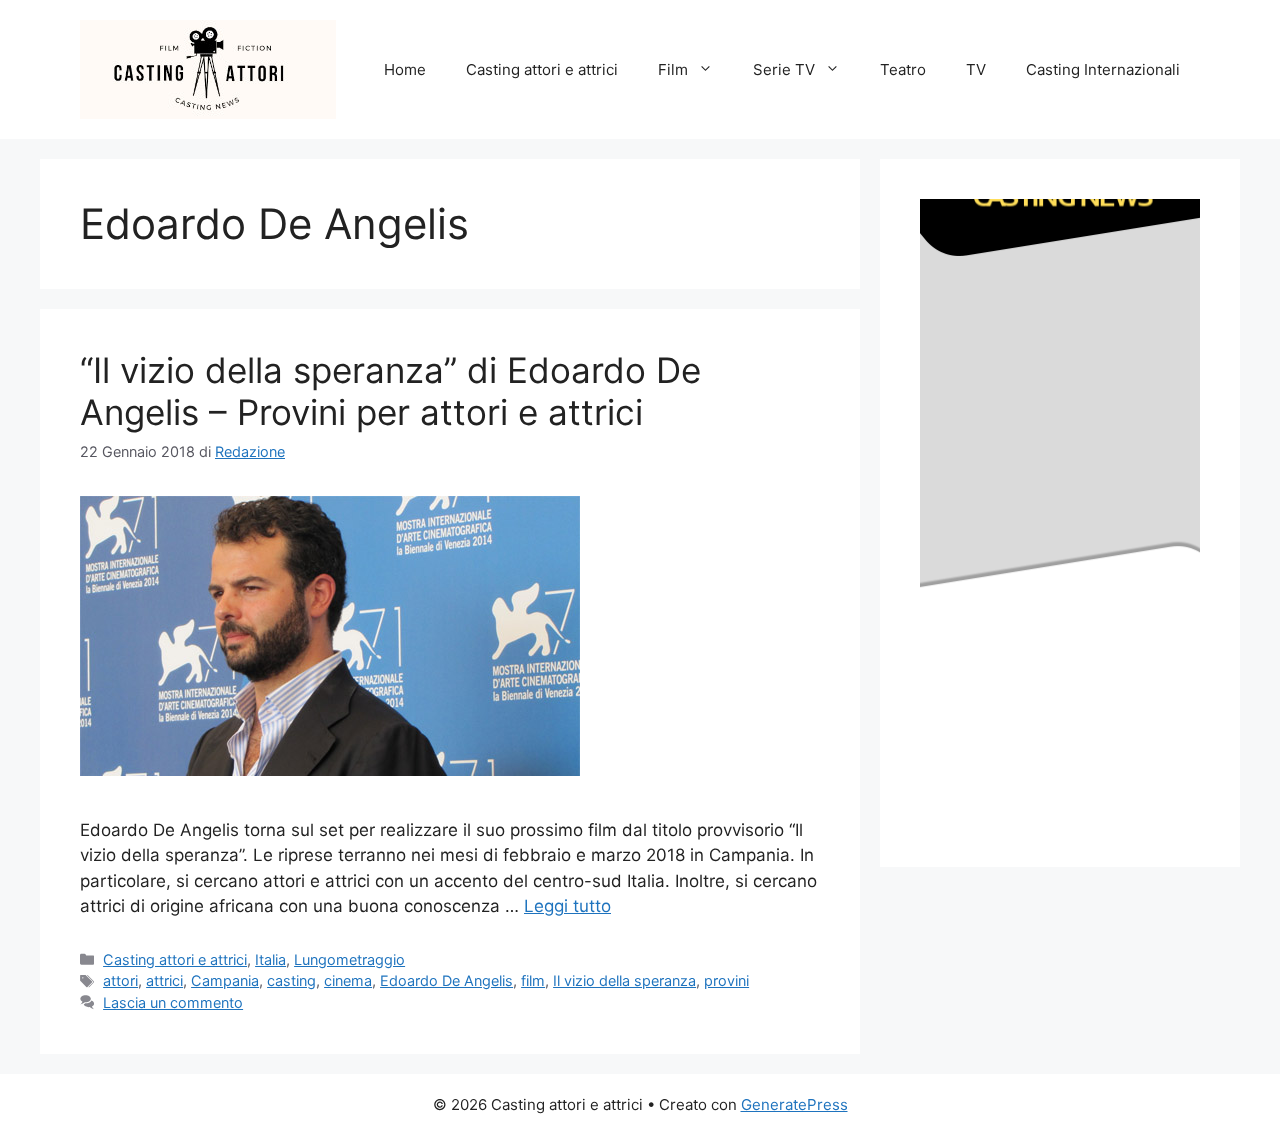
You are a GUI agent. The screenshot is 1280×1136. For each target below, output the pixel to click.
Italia (270, 959)
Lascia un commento (173, 1002)
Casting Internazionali (1103, 69)
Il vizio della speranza (624, 980)
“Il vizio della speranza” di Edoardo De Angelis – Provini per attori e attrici (390, 391)
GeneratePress (794, 1104)
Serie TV (784, 69)
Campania (225, 980)
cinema (348, 980)
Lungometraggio (349, 959)
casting (291, 980)
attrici (164, 980)
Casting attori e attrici (542, 69)
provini (726, 980)
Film (673, 69)
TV (976, 69)
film (533, 980)
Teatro (903, 69)
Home (405, 69)
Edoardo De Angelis (446, 980)
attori (120, 980)
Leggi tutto (567, 906)
